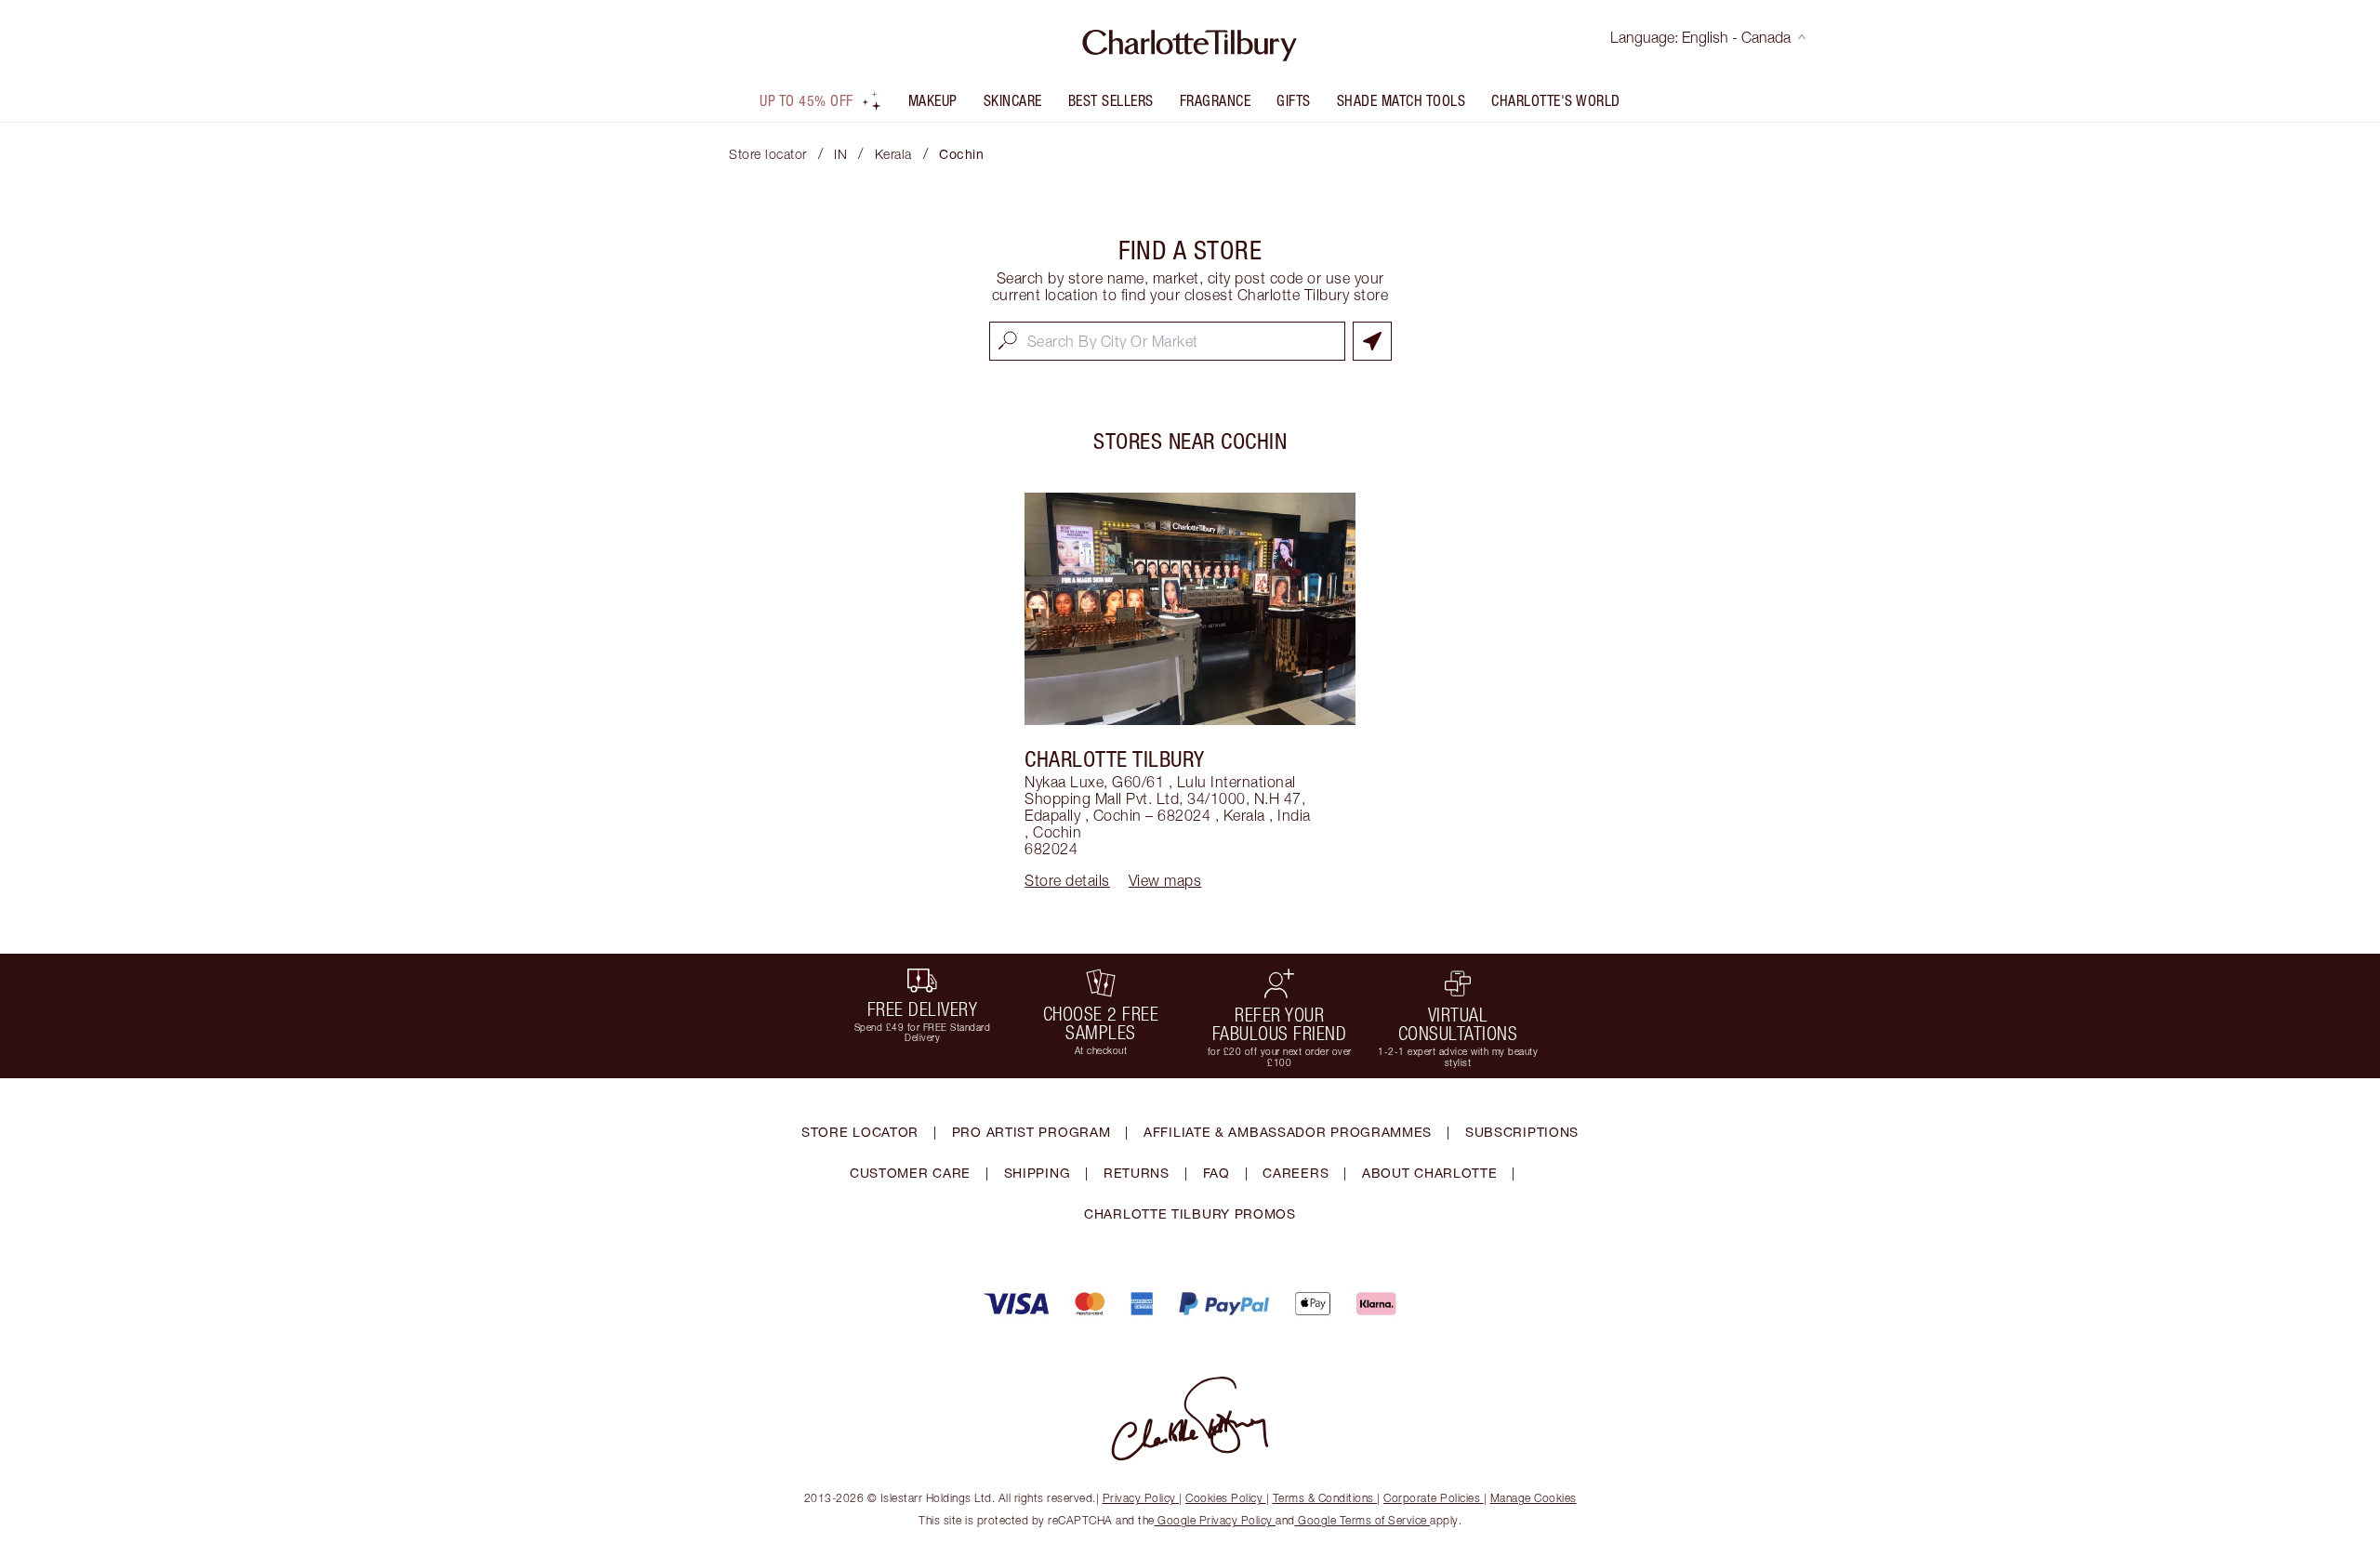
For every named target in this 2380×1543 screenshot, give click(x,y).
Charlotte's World (1556, 100)
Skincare (1013, 100)
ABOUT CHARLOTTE (1430, 1173)
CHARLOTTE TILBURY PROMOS (1190, 1213)
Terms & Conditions (1323, 1498)
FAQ (1216, 1173)
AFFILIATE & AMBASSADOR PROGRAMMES (1288, 1132)
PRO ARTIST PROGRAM (1031, 1132)
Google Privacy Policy (1216, 1520)
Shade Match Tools (1402, 100)
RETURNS (1137, 1173)
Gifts (1294, 100)
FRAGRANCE (1216, 100)
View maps (1165, 880)
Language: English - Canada (1700, 37)
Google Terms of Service (1363, 1520)
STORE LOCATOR (860, 1132)
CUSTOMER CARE (910, 1173)
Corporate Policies (1432, 1498)
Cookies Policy (1224, 1498)
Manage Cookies (1534, 1498)
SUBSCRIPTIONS (1522, 1132)
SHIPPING (1038, 1173)
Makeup (933, 100)
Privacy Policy (1139, 1498)
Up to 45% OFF (807, 100)
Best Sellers (1111, 100)
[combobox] (1167, 341)
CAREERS (1296, 1173)
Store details (1067, 880)
